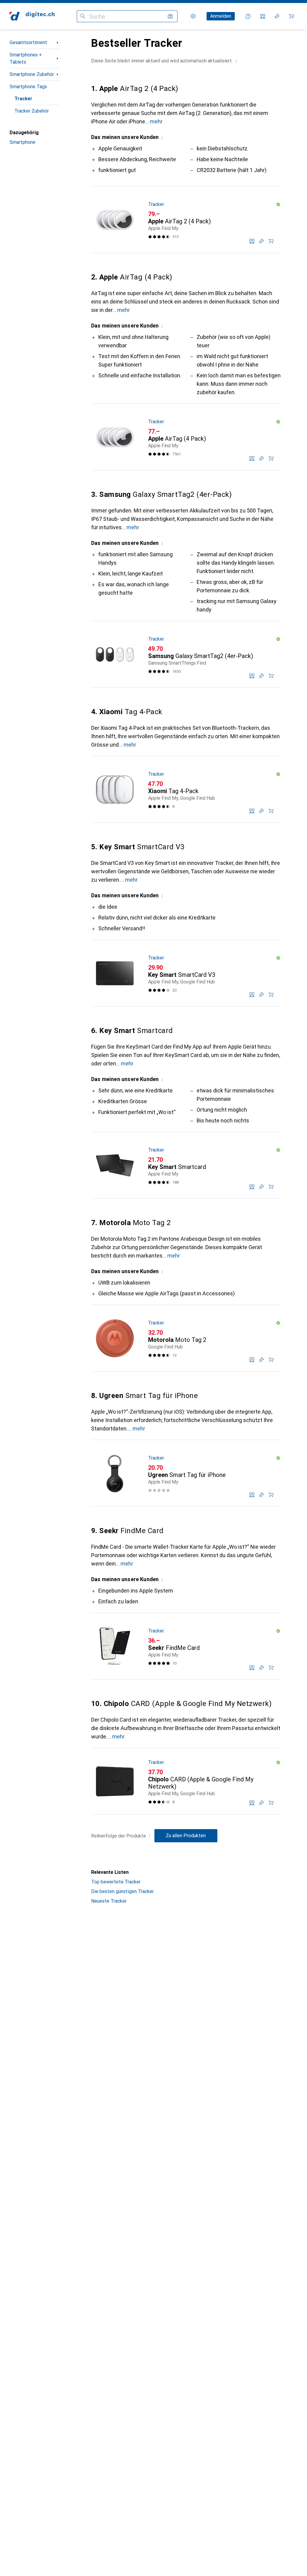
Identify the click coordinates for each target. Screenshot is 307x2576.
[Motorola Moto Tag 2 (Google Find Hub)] (186, 1338)
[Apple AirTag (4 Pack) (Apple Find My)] (186, 437)
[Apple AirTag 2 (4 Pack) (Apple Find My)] (186, 220)
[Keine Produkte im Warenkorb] (291, 16)
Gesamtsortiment (28, 42)
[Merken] (261, 241)
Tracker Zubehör (32, 111)
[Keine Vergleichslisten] (263, 16)
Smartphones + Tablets (26, 58)
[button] (236, 61)
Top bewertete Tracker (116, 1882)
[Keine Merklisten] (277, 16)
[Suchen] (83, 16)
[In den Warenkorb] (271, 241)
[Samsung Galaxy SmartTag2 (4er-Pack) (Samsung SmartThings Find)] (186, 654)
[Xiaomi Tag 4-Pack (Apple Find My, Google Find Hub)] (186, 790)
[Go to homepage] (32, 16)
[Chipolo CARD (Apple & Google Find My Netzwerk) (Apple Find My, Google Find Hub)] (186, 1781)
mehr (156, 121)
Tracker (23, 99)
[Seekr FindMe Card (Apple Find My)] (186, 1646)
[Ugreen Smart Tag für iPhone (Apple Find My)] (186, 1473)
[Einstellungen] (193, 16)
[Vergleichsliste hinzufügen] (252, 241)
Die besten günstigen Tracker (122, 1891)
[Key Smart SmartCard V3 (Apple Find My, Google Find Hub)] (186, 973)
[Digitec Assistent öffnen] (248, 16)
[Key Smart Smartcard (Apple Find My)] (186, 1165)
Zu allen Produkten (186, 1836)
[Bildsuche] (170, 16)
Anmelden (221, 16)
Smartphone (22, 142)
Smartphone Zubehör (32, 74)
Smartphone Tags (28, 87)
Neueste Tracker (109, 1901)
